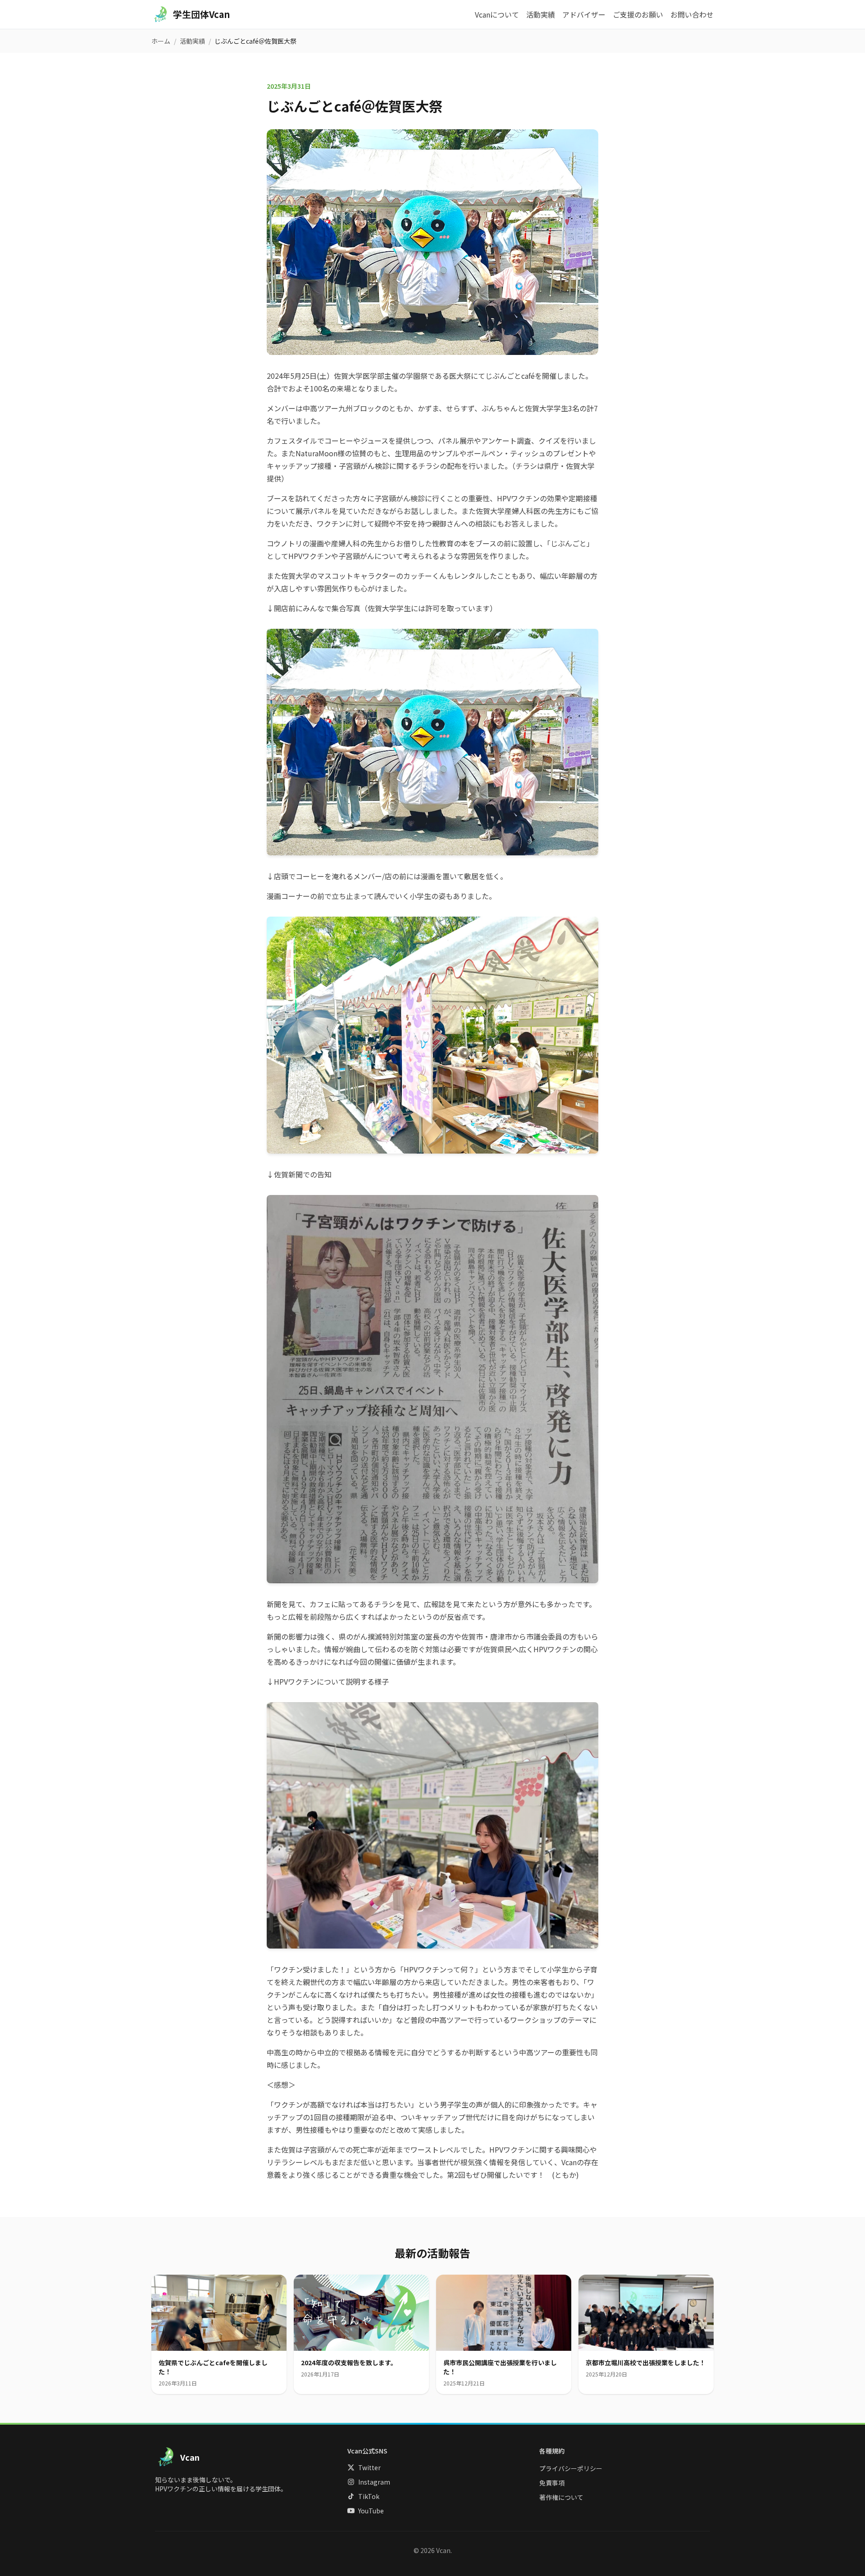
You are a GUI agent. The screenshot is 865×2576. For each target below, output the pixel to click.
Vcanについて (497, 14)
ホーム (161, 41)
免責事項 (552, 2483)
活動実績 (541, 14)
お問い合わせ (692, 14)
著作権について (561, 2497)
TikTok (369, 2496)
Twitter (369, 2467)
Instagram (374, 2482)
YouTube (371, 2511)
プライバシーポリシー (571, 2468)
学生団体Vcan (201, 14)
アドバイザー (584, 14)
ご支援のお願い (638, 14)
